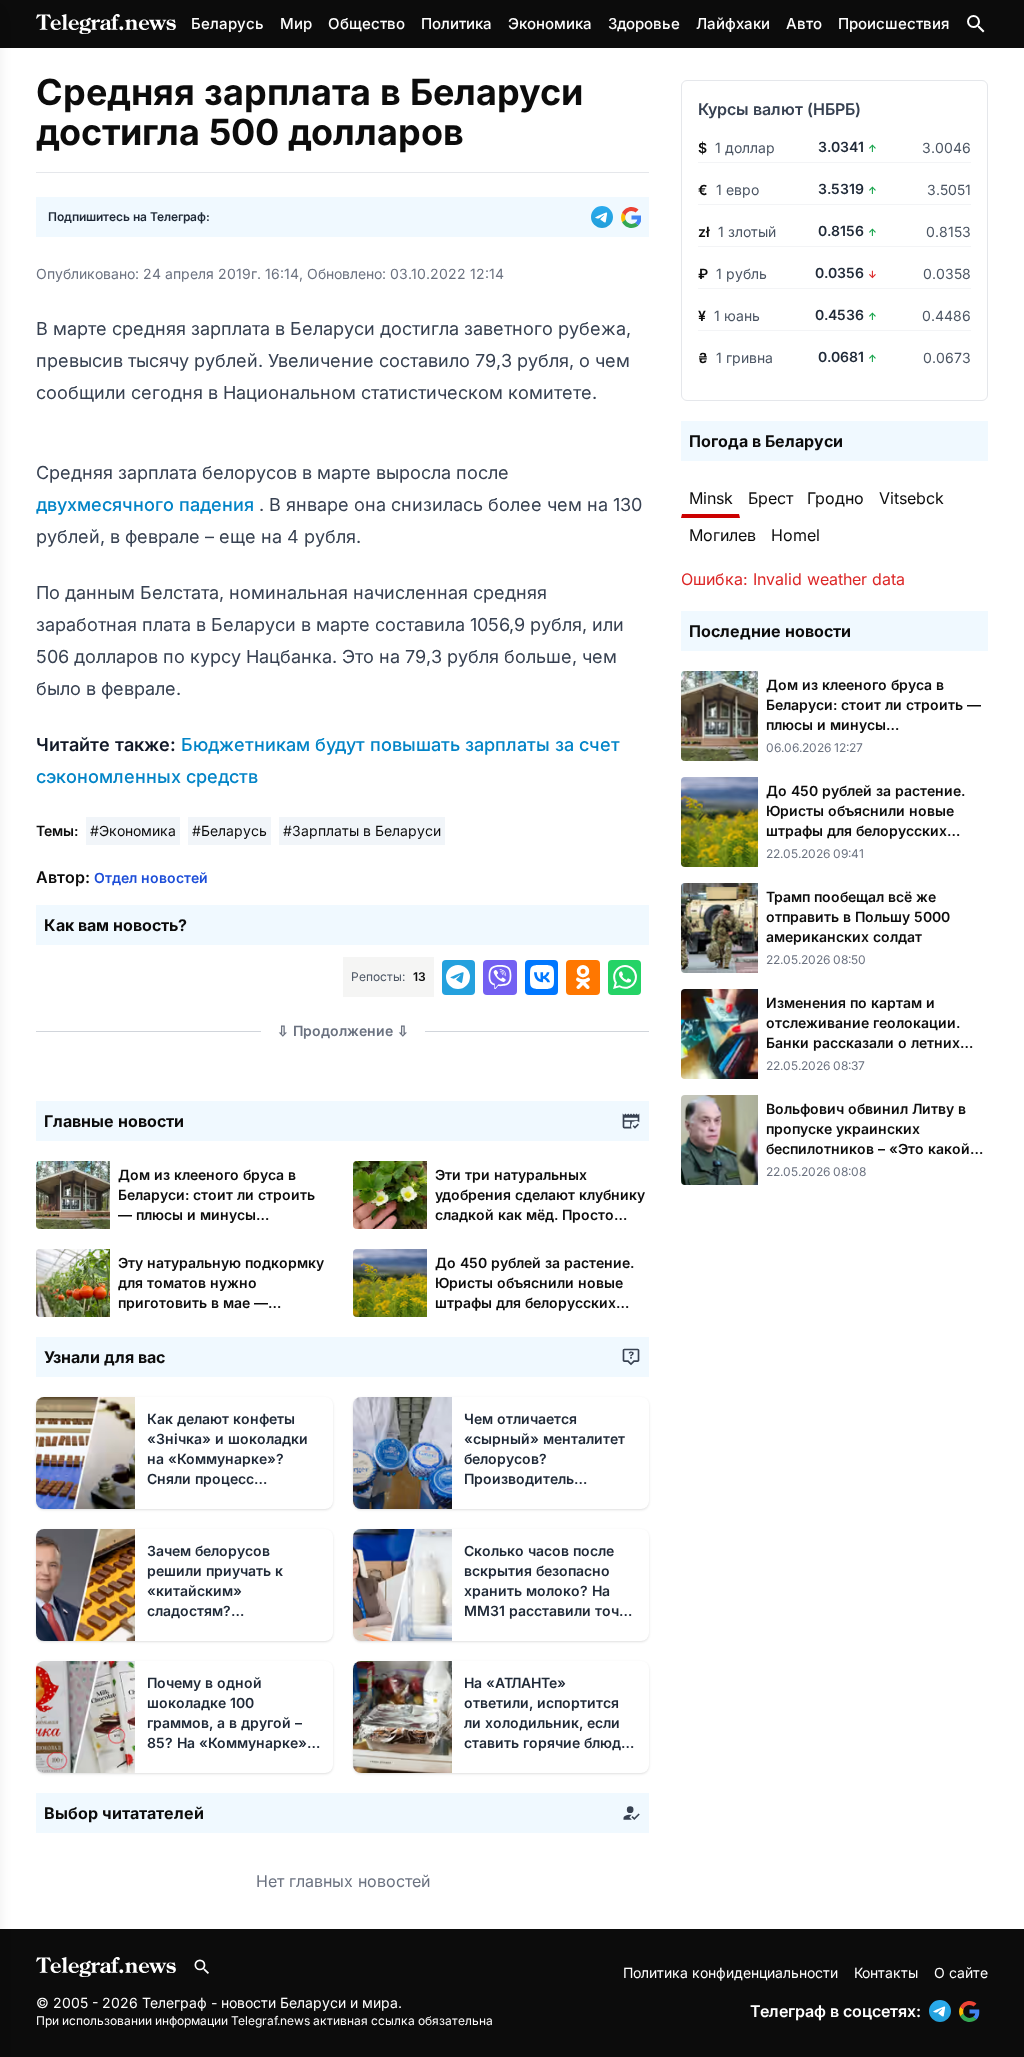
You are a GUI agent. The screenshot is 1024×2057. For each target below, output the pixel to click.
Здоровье (644, 23)
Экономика (550, 23)
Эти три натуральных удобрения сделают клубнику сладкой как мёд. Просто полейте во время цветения (540, 1214)
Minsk (711, 498)
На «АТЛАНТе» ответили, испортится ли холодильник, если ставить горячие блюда (546, 1722)
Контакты (886, 1972)
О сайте (961, 1972)
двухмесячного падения (147, 504)
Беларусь (227, 23)
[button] (606, 217)
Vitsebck (911, 498)
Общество (366, 23)
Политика (456, 23)
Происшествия (893, 23)
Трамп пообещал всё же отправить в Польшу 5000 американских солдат (858, 916)
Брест (770, 498)
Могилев (722, 535)
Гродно (835, 498)
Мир (296, 23)
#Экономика (133, 830)
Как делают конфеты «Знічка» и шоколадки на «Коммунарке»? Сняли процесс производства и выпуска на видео (227, 1478)
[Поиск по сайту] (976, 24)
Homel (795, 535)
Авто (804, 23)
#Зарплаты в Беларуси (362, 830)
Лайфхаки (733, 23)
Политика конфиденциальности (730, 1972)
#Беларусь (229, 830)
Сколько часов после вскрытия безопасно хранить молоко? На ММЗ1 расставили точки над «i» (550, 1590)
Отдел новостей (151, 877)
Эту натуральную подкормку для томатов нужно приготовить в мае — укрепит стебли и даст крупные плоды (221, 1302)
